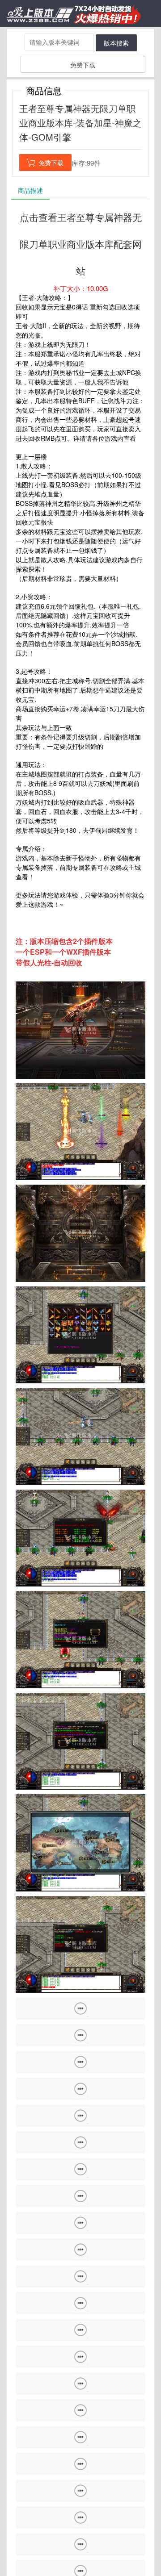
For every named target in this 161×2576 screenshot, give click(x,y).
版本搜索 (116, 43)
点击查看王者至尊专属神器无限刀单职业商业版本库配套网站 (81, 244)
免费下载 (83, 65)
